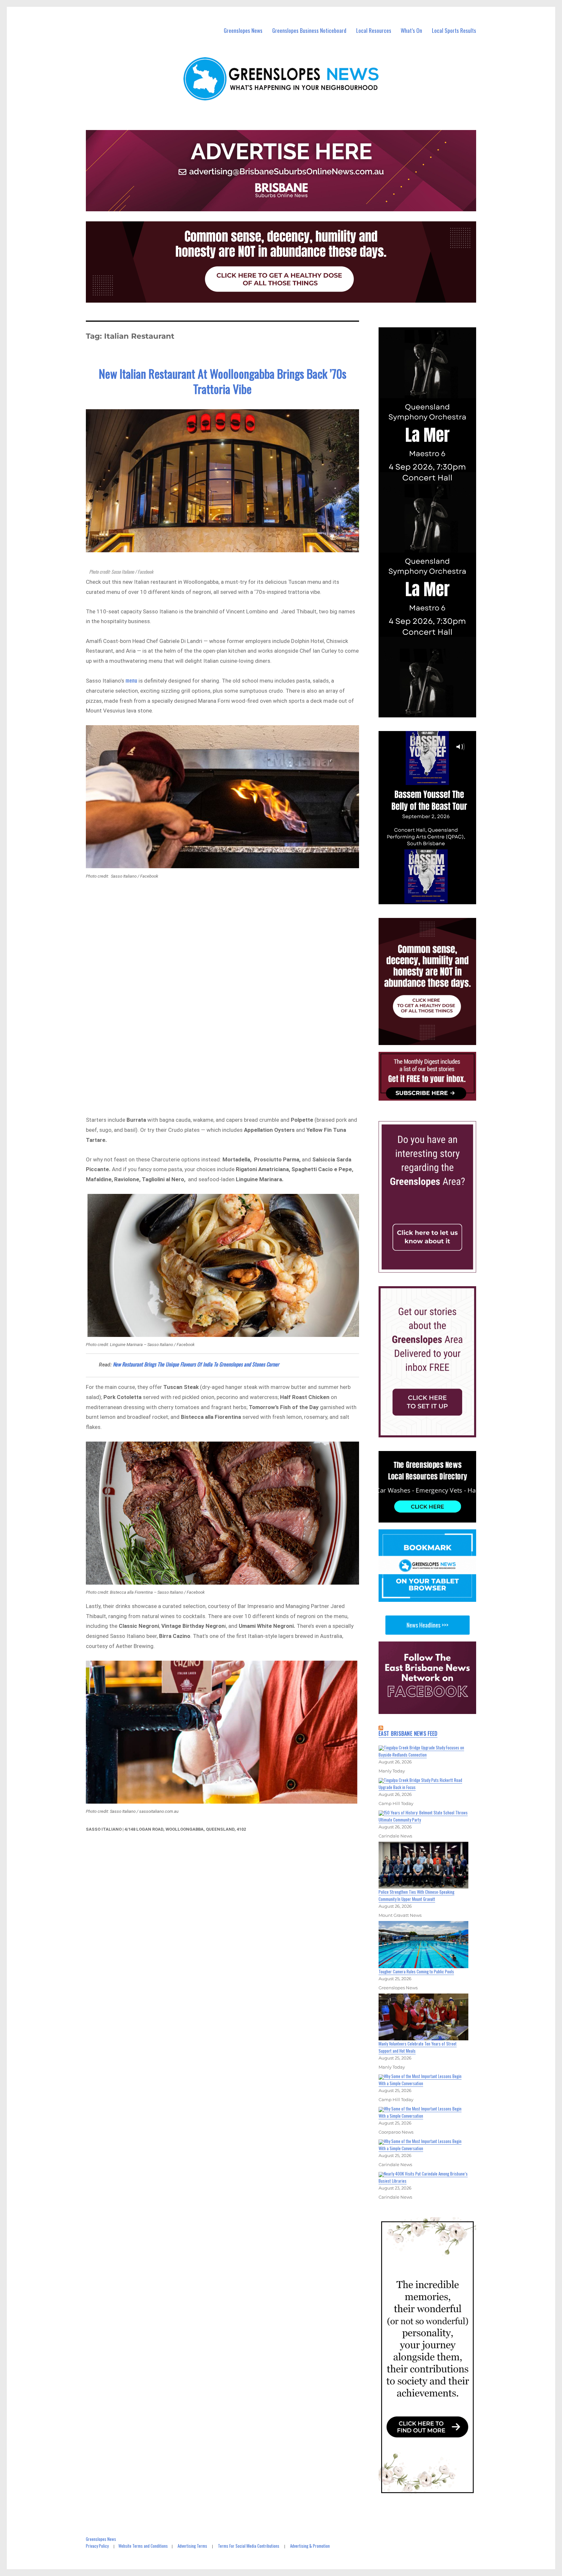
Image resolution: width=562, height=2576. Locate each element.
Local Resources (374, 30)
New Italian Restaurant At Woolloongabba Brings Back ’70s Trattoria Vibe (223, 381)
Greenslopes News (243, 30)
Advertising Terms (192, 2546)
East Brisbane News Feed (408, 1733)
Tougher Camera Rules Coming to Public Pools (416, 1971)
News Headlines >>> (428, 1625)
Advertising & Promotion (310, 2546)
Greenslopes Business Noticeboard (309, 30)
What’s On (411, 30)
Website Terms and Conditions (143, 2546)
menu (132, 680)
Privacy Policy (97, 2546)
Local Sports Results (454, 30)
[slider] (434, 899)
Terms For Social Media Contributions (249, 2546)
